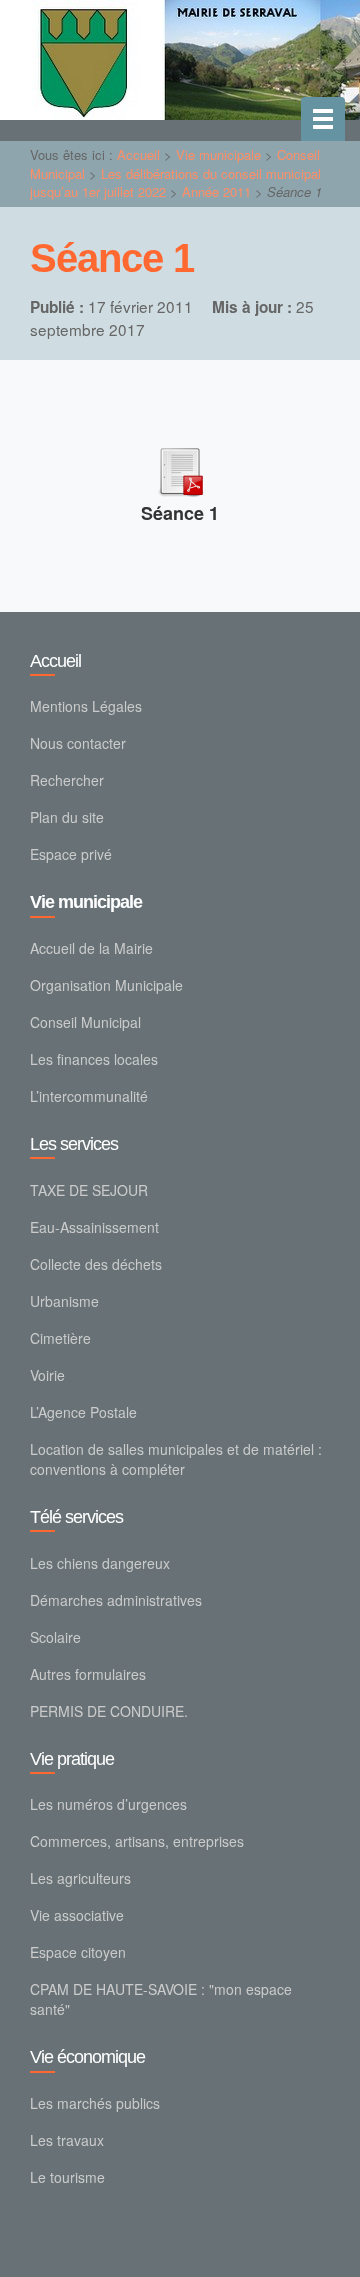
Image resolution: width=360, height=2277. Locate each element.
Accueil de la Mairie (91, 948)
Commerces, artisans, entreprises (137, 1841)
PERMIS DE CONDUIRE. (109, 1711)
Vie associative (77, 1915)
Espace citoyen (78, 1952)
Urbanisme (64, 1301)
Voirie (47, 1375)
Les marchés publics (95, 2103)
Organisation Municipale (106, 985)
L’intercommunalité (89, 1096)
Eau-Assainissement (94, 1227)
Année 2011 (216, 191)
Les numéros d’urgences (108, 1804)
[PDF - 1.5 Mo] (180, 468)
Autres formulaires (88, 1674)
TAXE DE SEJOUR (89, 1190)
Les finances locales (94, 1059)
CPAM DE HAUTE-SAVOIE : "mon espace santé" (161, 1999)
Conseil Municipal (85, 1022)
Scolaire (55, 1637)
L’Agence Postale (83, 1412)
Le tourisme (67, 2177)
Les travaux (67, 2140)
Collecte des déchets (96, 1264)
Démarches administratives (116, 1600)
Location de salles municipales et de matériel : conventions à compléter (176, 1459)
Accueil (138, 154)
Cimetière (60, 1338)
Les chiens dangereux (100, 1563)
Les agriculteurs (80, 1878)
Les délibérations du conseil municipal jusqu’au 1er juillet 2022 (175, 183)
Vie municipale (218, 154)
